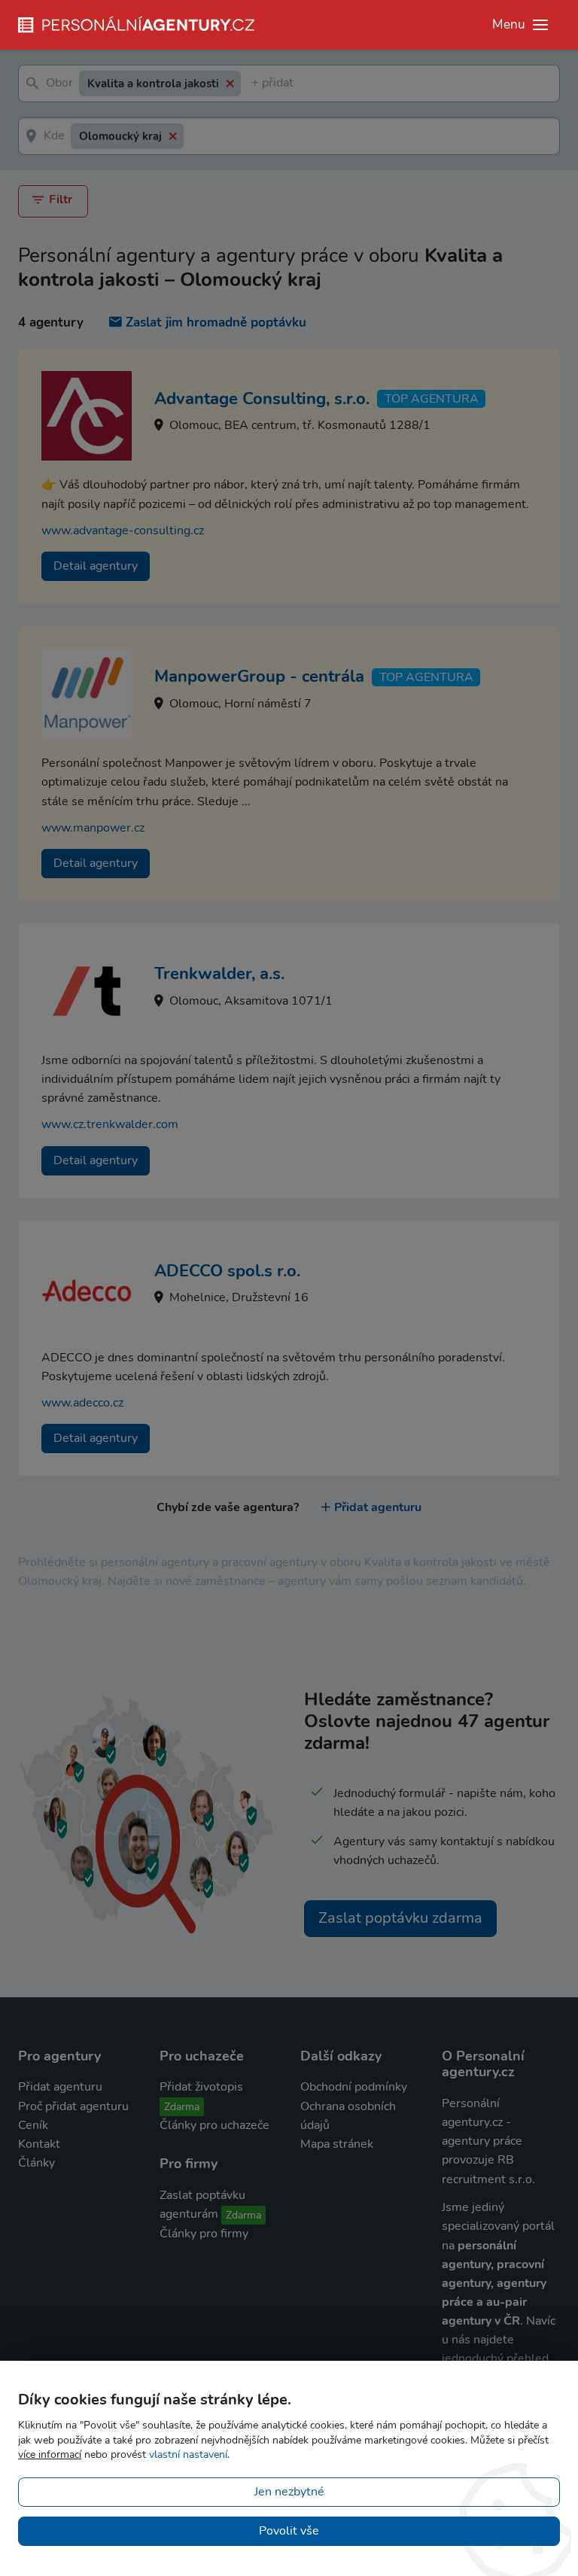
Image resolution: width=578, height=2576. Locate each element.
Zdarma (182, 2107)
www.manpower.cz (93, 828)
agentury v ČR (481, 2321)
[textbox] (254, 84)
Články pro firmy (204, 2234)
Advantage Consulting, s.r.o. (262, 399)
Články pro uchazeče (214, 2125)
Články (37, 2163)
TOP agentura (432, 399)
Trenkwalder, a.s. (219, 974)
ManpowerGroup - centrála (259, 677)
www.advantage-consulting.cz (123, 531)
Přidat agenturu (378, 1507)
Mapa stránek (337, 2144)
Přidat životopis (201, 2087)
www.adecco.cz (82, 1403)
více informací (50, 2454)
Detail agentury (96, 566)
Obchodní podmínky (354, 2087)
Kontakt (39, 2144)
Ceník (33, 2125)
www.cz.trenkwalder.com (110, 1124)
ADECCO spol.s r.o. (227, 1271)
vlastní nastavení (188, 2454)
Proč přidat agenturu (73, 2106)
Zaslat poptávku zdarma (400, 1918)
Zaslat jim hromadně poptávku (216, 322)
